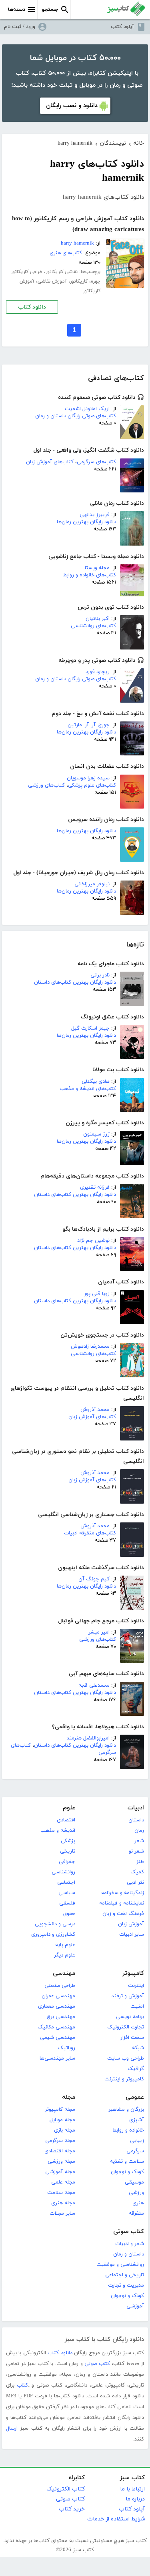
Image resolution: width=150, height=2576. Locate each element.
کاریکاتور (79, 281)
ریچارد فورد (98, 672)
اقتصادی (66, 1820)
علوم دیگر (65, 1955)
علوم (69, 1808)
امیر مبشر (99, 1632)
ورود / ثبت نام (20, 27)
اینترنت (136, 1986)
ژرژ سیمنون (96, 1134)
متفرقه (136, 2213)
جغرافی (67, 1862)
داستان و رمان (129, 2254)
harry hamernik (77, 243)
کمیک (137, 1872)
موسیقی (134, 2182)
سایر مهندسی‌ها (57, 2058)
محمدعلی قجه (94, 1685)
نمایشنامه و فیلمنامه (122, 1903)
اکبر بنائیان (98, 619)
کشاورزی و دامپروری (53, 1934)
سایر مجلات (62, 2213)
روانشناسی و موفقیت (120, 2265)
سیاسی (67, 1893)
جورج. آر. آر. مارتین (89, 725)
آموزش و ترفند (128, 1996)
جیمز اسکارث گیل (90, 1028)
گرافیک (136, 2069)
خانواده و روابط (128, 2130)
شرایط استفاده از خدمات (116, 2519)
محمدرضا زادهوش (90, 1347)
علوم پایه (65, 1945)
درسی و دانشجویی (55, 1924)
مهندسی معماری (57, 2006)
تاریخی (68, 1851)
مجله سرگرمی (60, 2141)
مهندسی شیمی (58, 2038)
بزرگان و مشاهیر (126, 2110)
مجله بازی (65, 2130)
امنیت (137, 2006)
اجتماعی (66, 1883)
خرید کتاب (72, 2509)
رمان (139, 1831)
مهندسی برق (61, 2017)
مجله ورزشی (61, 2162)
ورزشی (136, 2193)
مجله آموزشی (60, 2172)
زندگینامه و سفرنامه (123, 1893)
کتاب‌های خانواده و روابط (89, 575)
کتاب (22, 2385)
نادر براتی (100, 975)
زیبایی (137, 2141)
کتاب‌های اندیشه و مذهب (88, 1089)
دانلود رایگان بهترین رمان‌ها (86, 522)
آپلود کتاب (122, 27)
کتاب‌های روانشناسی (93, 626)
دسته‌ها (17, 10)
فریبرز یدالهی (95, 515)
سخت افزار (132, 2038)
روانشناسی (63, 1872)
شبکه (138, 2048)
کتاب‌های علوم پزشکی (92, 785)
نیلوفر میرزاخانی (92, 884)
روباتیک (67, 2048)
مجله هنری (63, 2203)
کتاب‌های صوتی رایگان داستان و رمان (76, 416)
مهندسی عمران (58, 1996)
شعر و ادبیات (130, 2244)
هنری (138, 2203)
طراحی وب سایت (126, 2058)
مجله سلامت (61, 2193)
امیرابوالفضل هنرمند (88, 1738)
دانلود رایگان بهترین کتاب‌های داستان (75, 982)
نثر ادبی (135, 1883)
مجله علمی (63, 2182)
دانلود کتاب (32, 307)
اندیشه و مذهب (58, 1831)
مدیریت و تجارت (126, 2285)
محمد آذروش (95, 1410)
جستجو (50, 10)
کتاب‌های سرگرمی (96, 462)
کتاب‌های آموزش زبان (50, 462)
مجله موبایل (62, 2120)
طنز (140, 1862)
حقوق (69, 1914)
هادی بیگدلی (96, 1082)
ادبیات (136, 1808)
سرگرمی (135, 2151)
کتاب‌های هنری (66, 253)
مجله (69, 2097)
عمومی (135, 2097)
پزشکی (68, 1841)
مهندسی (64, 1973)
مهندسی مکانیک (56, 2027)
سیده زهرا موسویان (88, 778)
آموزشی (135, 2306)
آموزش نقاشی (52, 281)
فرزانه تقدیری (95, 1187)
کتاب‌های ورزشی (46, 785)
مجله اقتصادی (60, 2151)
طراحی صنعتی (60, 1986)
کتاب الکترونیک (66, 2489)
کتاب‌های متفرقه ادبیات (90, 1533)
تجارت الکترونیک (126, 2027)
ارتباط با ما (132, 2489)
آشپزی (137, 2120)
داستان (136, 1820)
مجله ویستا (97, 568)
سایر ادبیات (132, 1934)
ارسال (12, 2429)
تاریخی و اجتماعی (125, 2275)
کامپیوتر (133, 1973)
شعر (139, 1841)
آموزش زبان (131, 1924)
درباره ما (135, 2499)
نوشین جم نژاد (93, 1241)
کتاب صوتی (129, 2232)
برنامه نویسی (130, 2017)
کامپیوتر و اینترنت (124, 2079)
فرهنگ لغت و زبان (123, 1914)
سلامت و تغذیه (127, 2162)
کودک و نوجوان (127, 2172)
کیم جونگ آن (94, 1579)
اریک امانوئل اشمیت (87, 409)
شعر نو (136, 1851)
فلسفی (67, 1903)
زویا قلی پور (97, 1294)
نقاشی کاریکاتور (62, 272)
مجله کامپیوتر (60, 2110)
